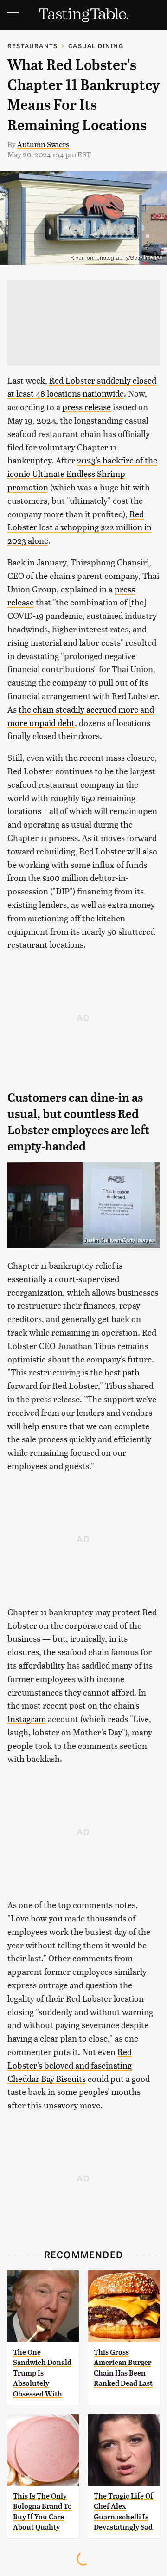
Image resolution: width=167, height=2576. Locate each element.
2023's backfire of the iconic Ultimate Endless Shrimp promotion (82, 473)
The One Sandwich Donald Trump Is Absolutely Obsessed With (42, 2373)
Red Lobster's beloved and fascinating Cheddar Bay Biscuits (70, 2065)
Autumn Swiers (43, 144)
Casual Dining (96, 46)
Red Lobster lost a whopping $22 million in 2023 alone (80, 527)
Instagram (27, 1718)
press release (87, 407)
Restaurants (32, 46)
